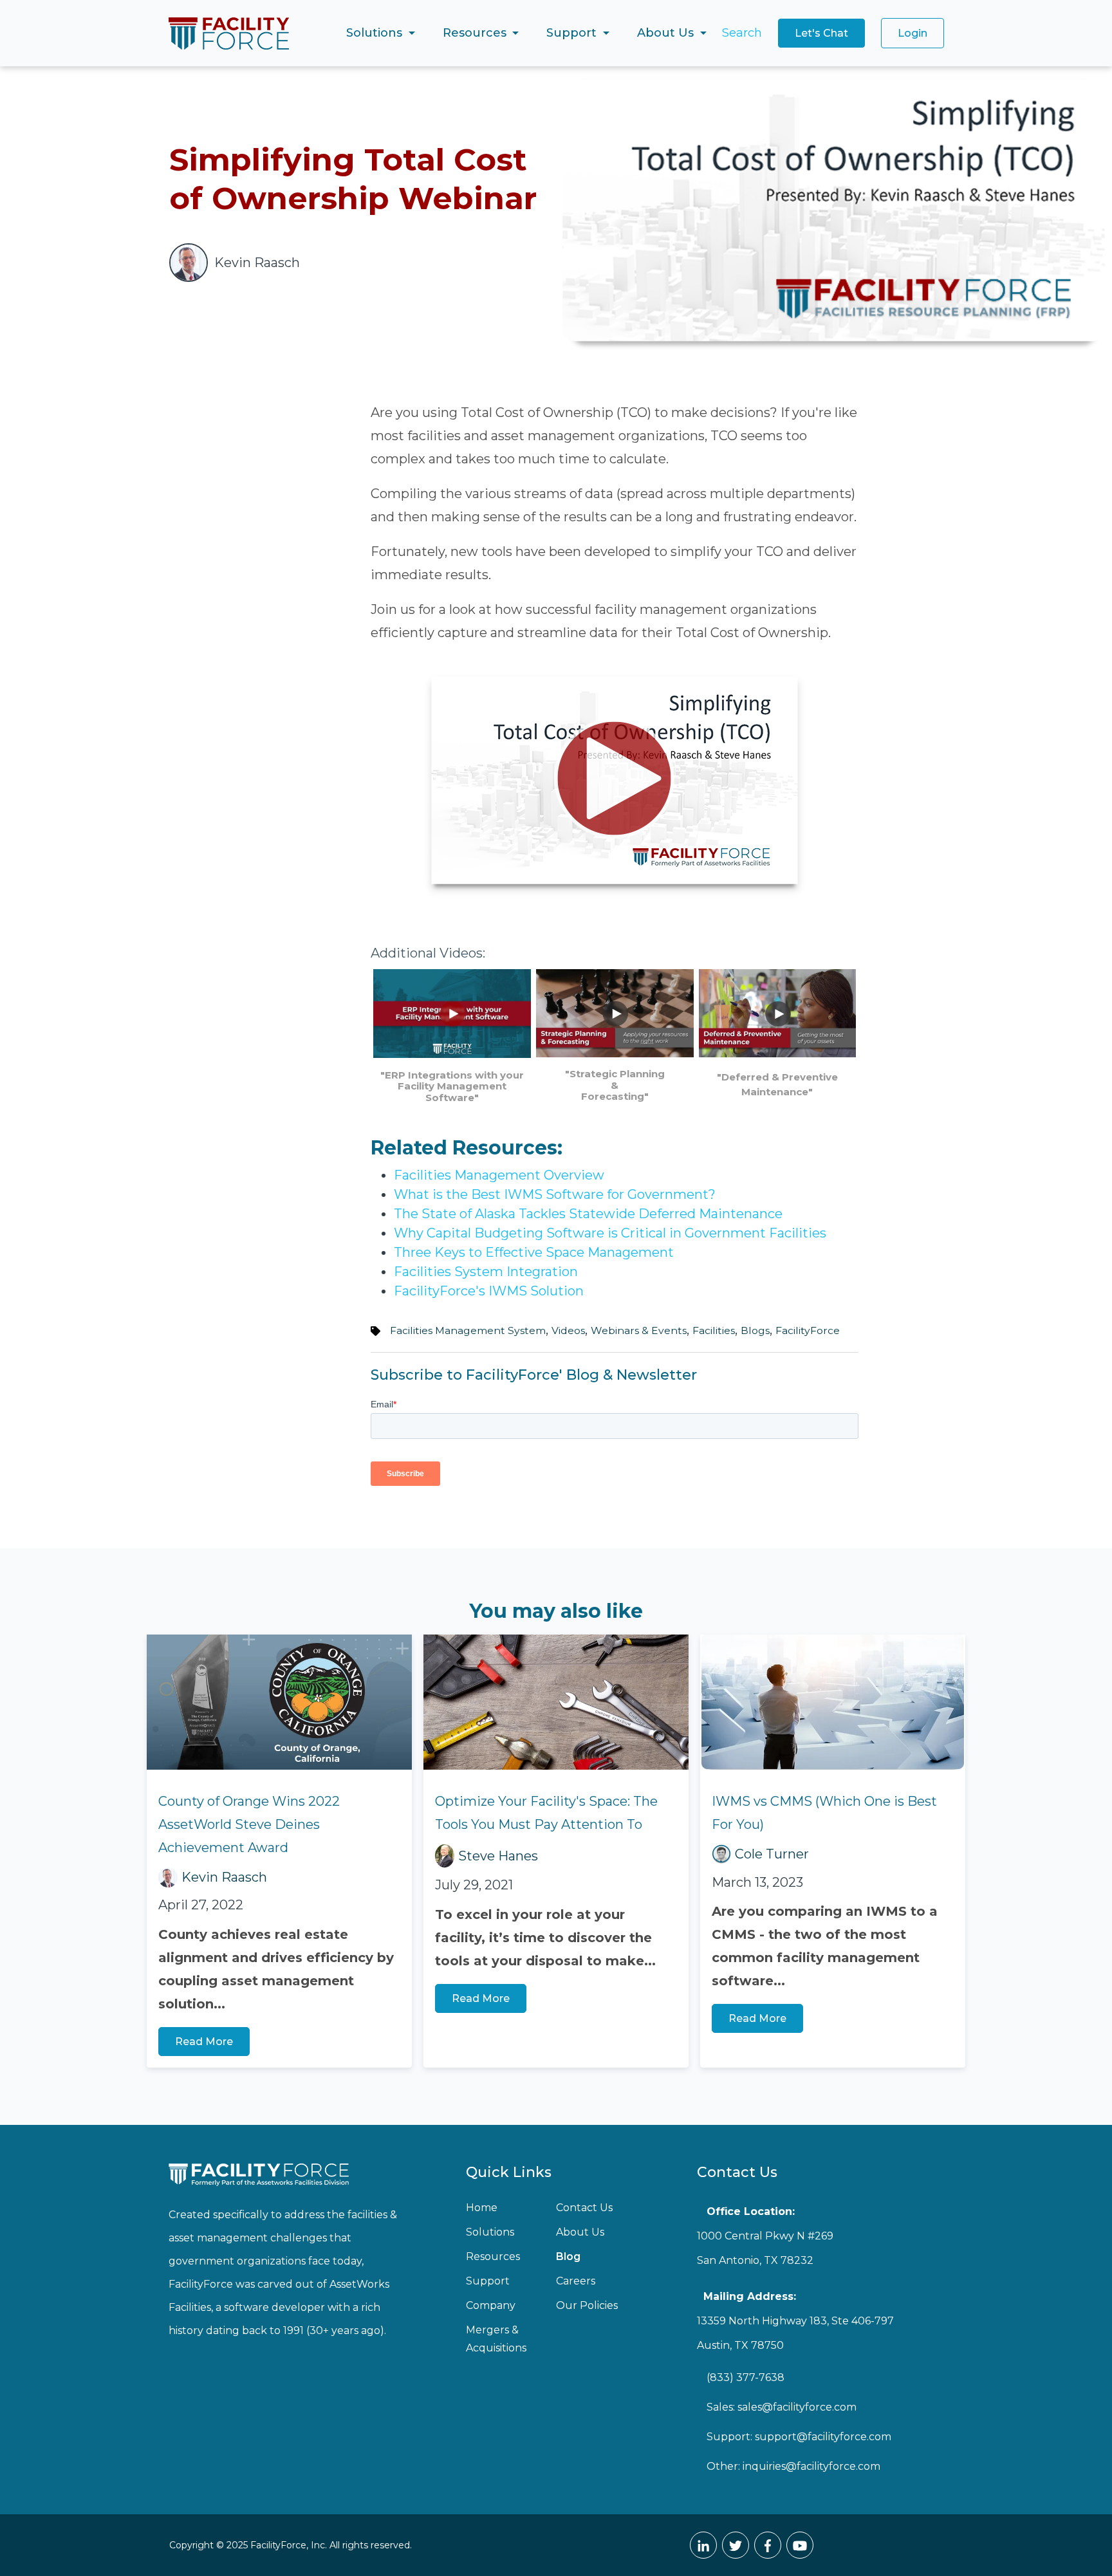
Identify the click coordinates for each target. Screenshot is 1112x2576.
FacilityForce (808, 1330)
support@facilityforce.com (823, 2437)
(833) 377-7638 (746, 2377)
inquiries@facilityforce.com (811, 2466)
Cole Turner (772, 1854)
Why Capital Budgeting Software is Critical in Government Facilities (610, 1233)
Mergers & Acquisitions (496, 2339)
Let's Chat (821, 33)
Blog (568, 2256)
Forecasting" (615, 1096)
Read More (204, 2042)
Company (491, 2305)
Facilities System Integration (486, 1272)
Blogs (755, 1330)
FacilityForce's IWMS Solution (489, 1291)
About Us (580, 2232)
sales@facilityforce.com (797, 2407)
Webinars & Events (639, 1330)
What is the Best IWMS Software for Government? (555, 1194)
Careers (576, 2281)
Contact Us (584, 2208)
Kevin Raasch (224, 1877)
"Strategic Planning (615, 1074)
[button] (381, 33)
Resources (493, 2256)
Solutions (490, 2232)
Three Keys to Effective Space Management (534, 1252)
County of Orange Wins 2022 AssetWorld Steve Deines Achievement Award (249, 1824)
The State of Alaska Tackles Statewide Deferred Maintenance (588, 1214)
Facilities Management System (468, 1330)
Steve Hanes (498, 1856)
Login (913, 33)
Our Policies (587, 2305)
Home (482, 2208)
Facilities (714, 1330)
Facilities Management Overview (499, 1175)
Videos (568, 1330)
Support (488, 2281)
